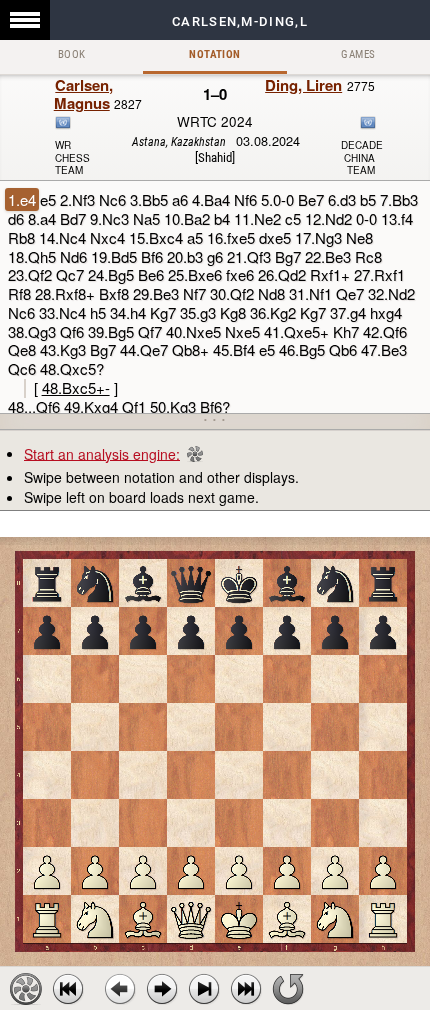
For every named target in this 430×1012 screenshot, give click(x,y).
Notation (214, 54)
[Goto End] (204, 989)
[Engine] (26, 989)
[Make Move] (162, 989)
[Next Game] (246, 989)
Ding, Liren (303, 85)
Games (358, 54)
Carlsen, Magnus (84, 94)
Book (72, 54)
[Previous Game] (68, 989)
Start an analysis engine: (102, 453)
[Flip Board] (288, 989)
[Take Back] (120, 989)
